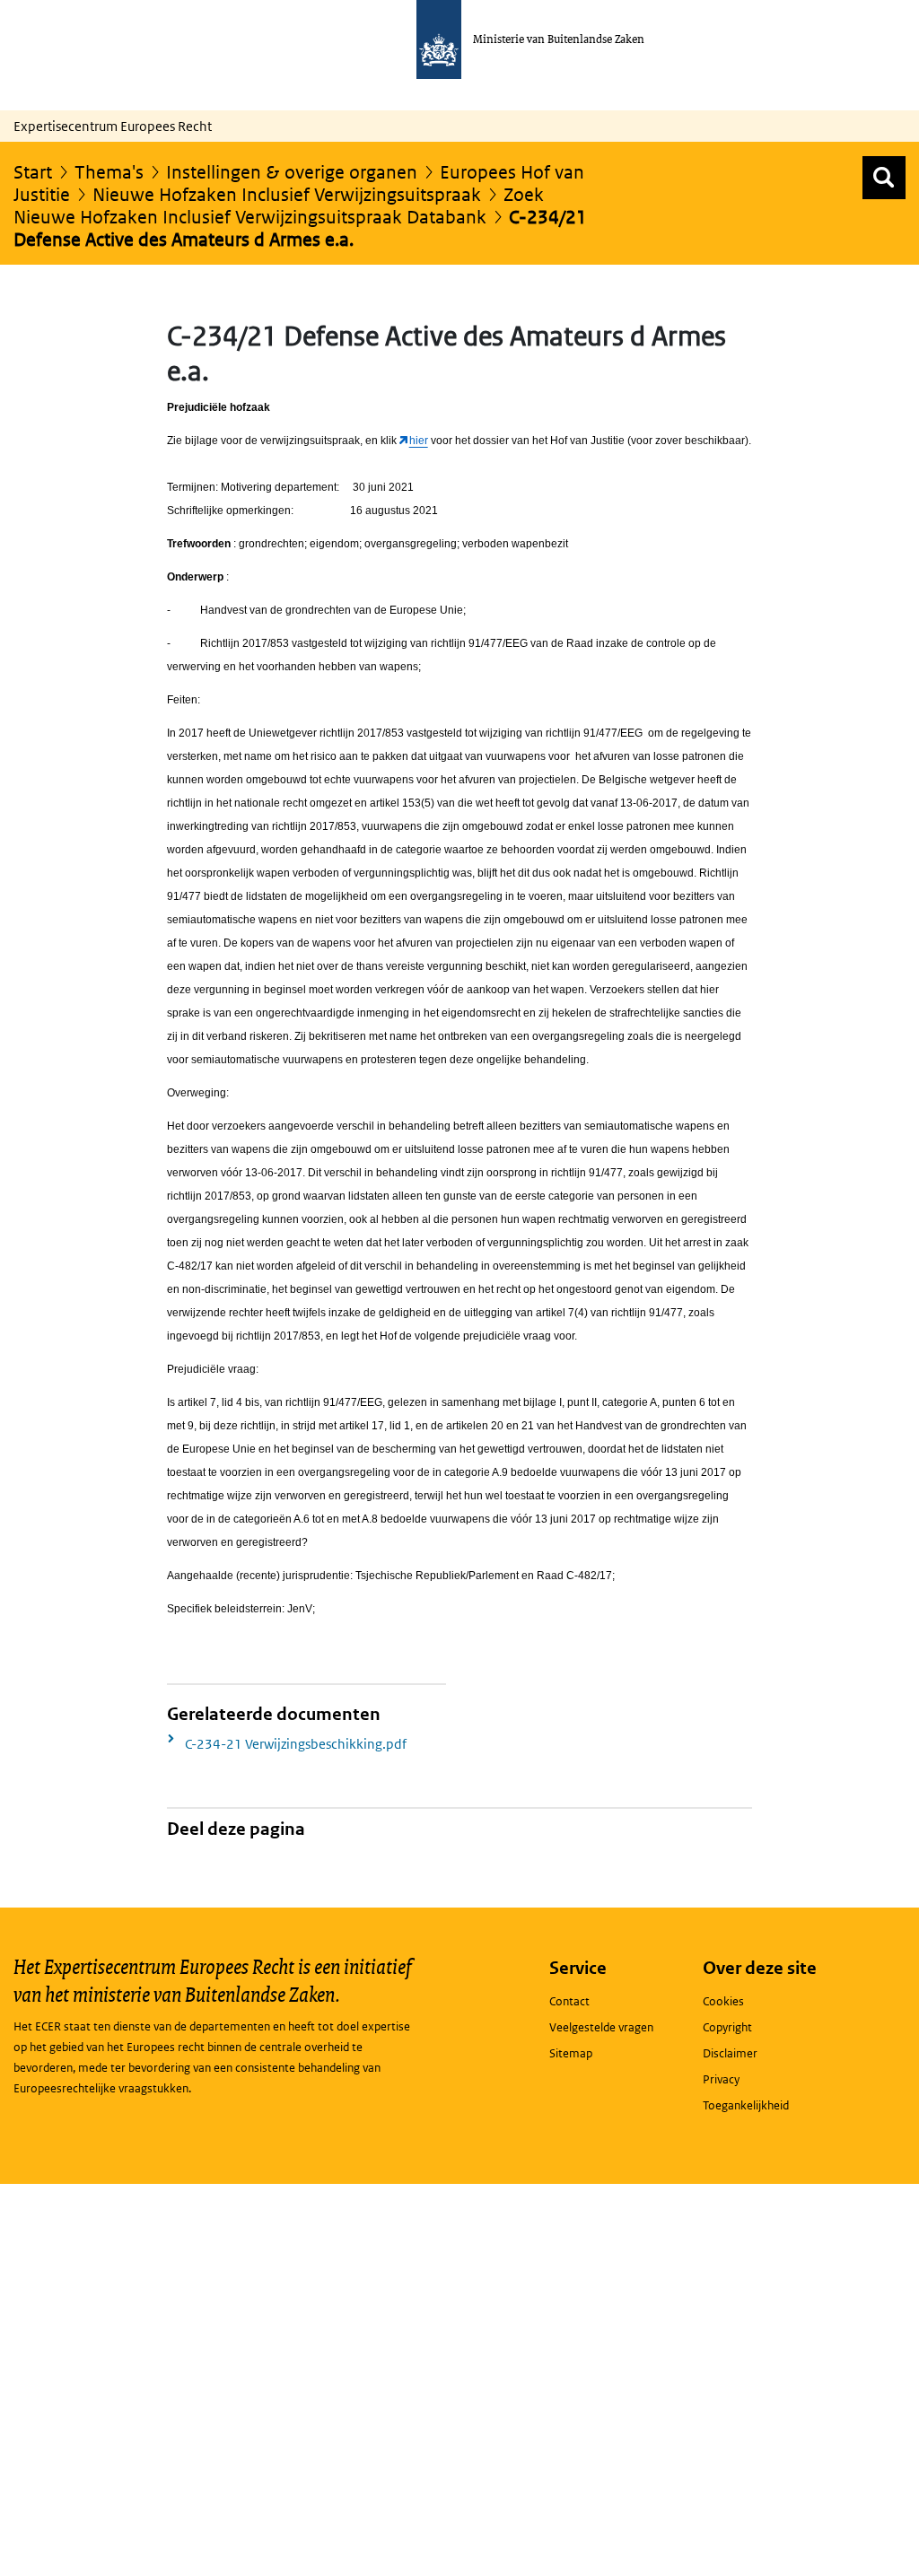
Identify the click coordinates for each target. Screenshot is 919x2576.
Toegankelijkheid (746, 2105)
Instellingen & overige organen (292, 172)
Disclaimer (730, 2053)
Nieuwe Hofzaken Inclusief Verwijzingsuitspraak (287, 195)
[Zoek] (884, 178)
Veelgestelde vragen (601, 2027)
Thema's (109, 172)
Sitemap (571, 2053)
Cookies (723, 2001)
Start (33, 172)
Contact (569, 2001)
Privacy (721, 2079)
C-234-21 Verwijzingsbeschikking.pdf (296, 1744)
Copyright (727, 2027)
